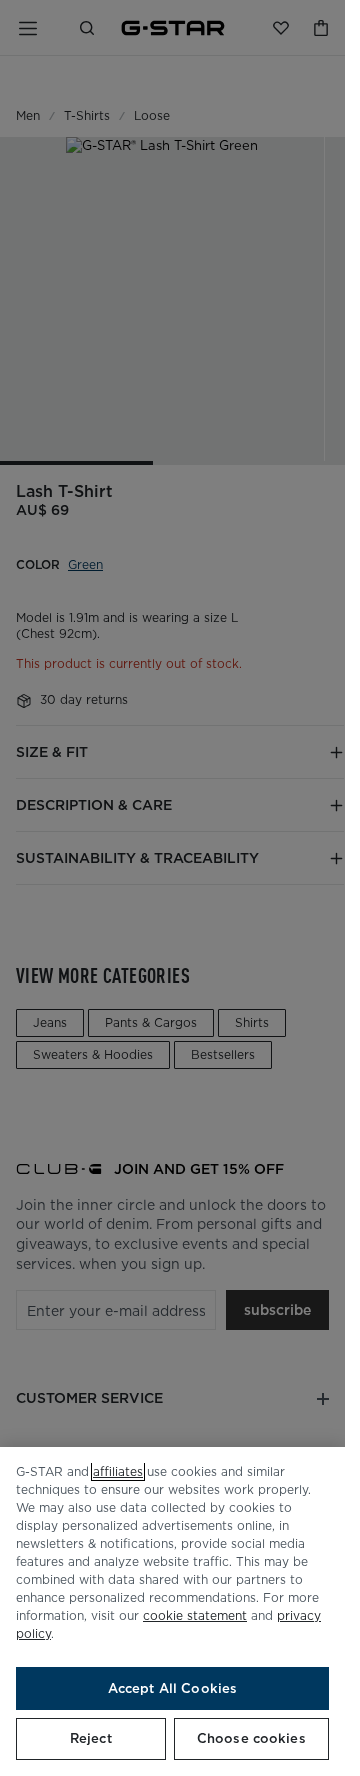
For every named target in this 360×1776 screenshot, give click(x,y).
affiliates (118, 1471)
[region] (172, 1611)
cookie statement (195, 1615)
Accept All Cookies (172, 1688)
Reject (91, 1738)
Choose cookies (251, 1738)
